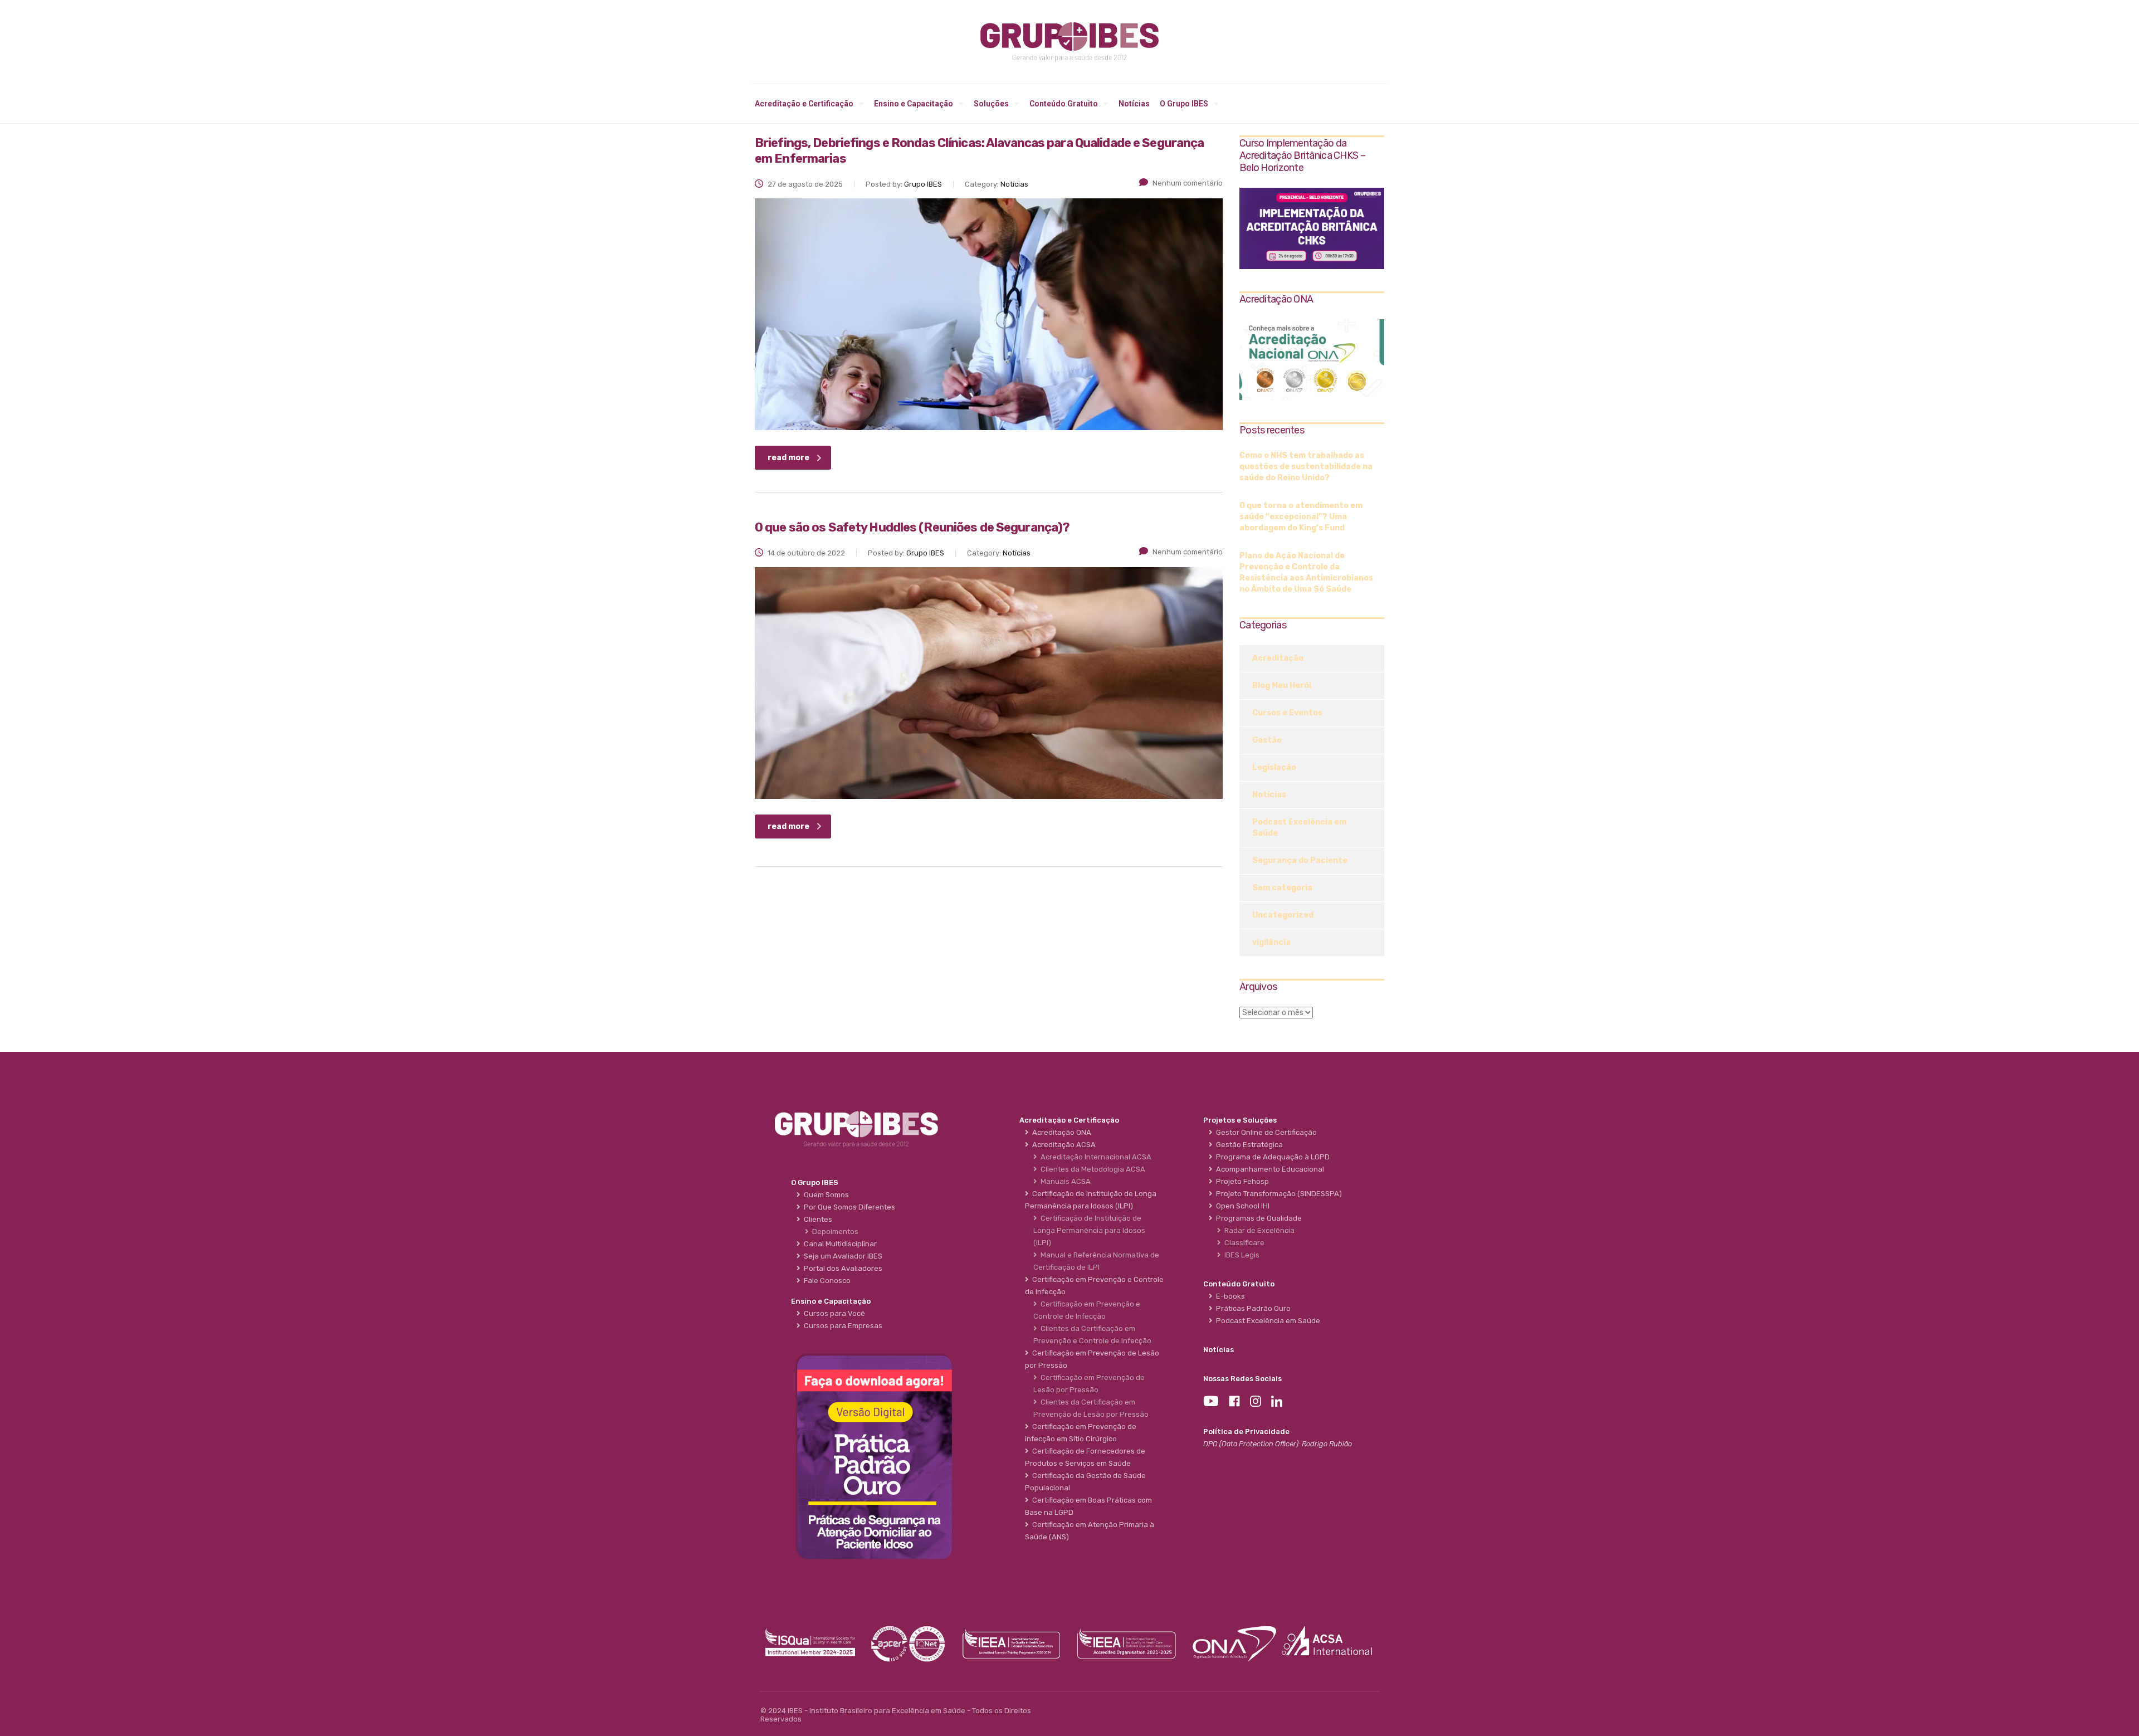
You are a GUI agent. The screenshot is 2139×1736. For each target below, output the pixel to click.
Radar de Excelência (1258, 1230)
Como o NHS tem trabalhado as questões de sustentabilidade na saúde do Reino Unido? (1306, 467)
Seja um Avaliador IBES (841, 1256)
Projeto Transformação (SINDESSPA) (1277, 1194)
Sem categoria (1282, 888)
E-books (1229, 1296)
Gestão (1267, 740)
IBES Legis (1240, 1255)
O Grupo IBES (1184, 104)
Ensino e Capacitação (914, 104)
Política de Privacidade (1246, 1432)
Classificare (1243, 1243)
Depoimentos (834, 1232)
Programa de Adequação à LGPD (1271, 1157)
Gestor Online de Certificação (1265, 1132)
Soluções (991, 104)
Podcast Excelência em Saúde (1299, 828)
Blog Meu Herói (1282, 686)
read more (788, 458)
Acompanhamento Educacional (1268, 1169)
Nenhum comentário (1188, 183)
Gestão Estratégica (1248, 1145)
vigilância (1271, 942)
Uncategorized (1283, 915)
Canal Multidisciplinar (839, 1244)
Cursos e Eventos (1287, 713)
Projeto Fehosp (1241, 1181)
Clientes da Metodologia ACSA (1091, 1169)
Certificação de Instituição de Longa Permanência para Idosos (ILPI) (1089, 1230)
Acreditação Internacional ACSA (1094, 1157)
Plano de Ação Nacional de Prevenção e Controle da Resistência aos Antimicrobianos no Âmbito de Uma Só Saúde (1306, 572)
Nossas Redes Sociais (1242, 1379)
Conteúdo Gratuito (1064, 104)
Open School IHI (1241, 1206)
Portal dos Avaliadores (841, 1268)
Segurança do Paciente (1300, 860)
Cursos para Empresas (841, 1326)
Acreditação (1278, 658)
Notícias (1134, 104)
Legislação (1274, 767)
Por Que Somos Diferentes (848, 1207)
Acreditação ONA (1060, 1132)
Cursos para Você (833, 1313)
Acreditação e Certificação (804, 104)
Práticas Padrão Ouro (1252, 1308)
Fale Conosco (826, 1281)
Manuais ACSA (1064, 1181)
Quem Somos (825, 1195)
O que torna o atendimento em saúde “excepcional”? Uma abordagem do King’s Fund (1301, 517)
